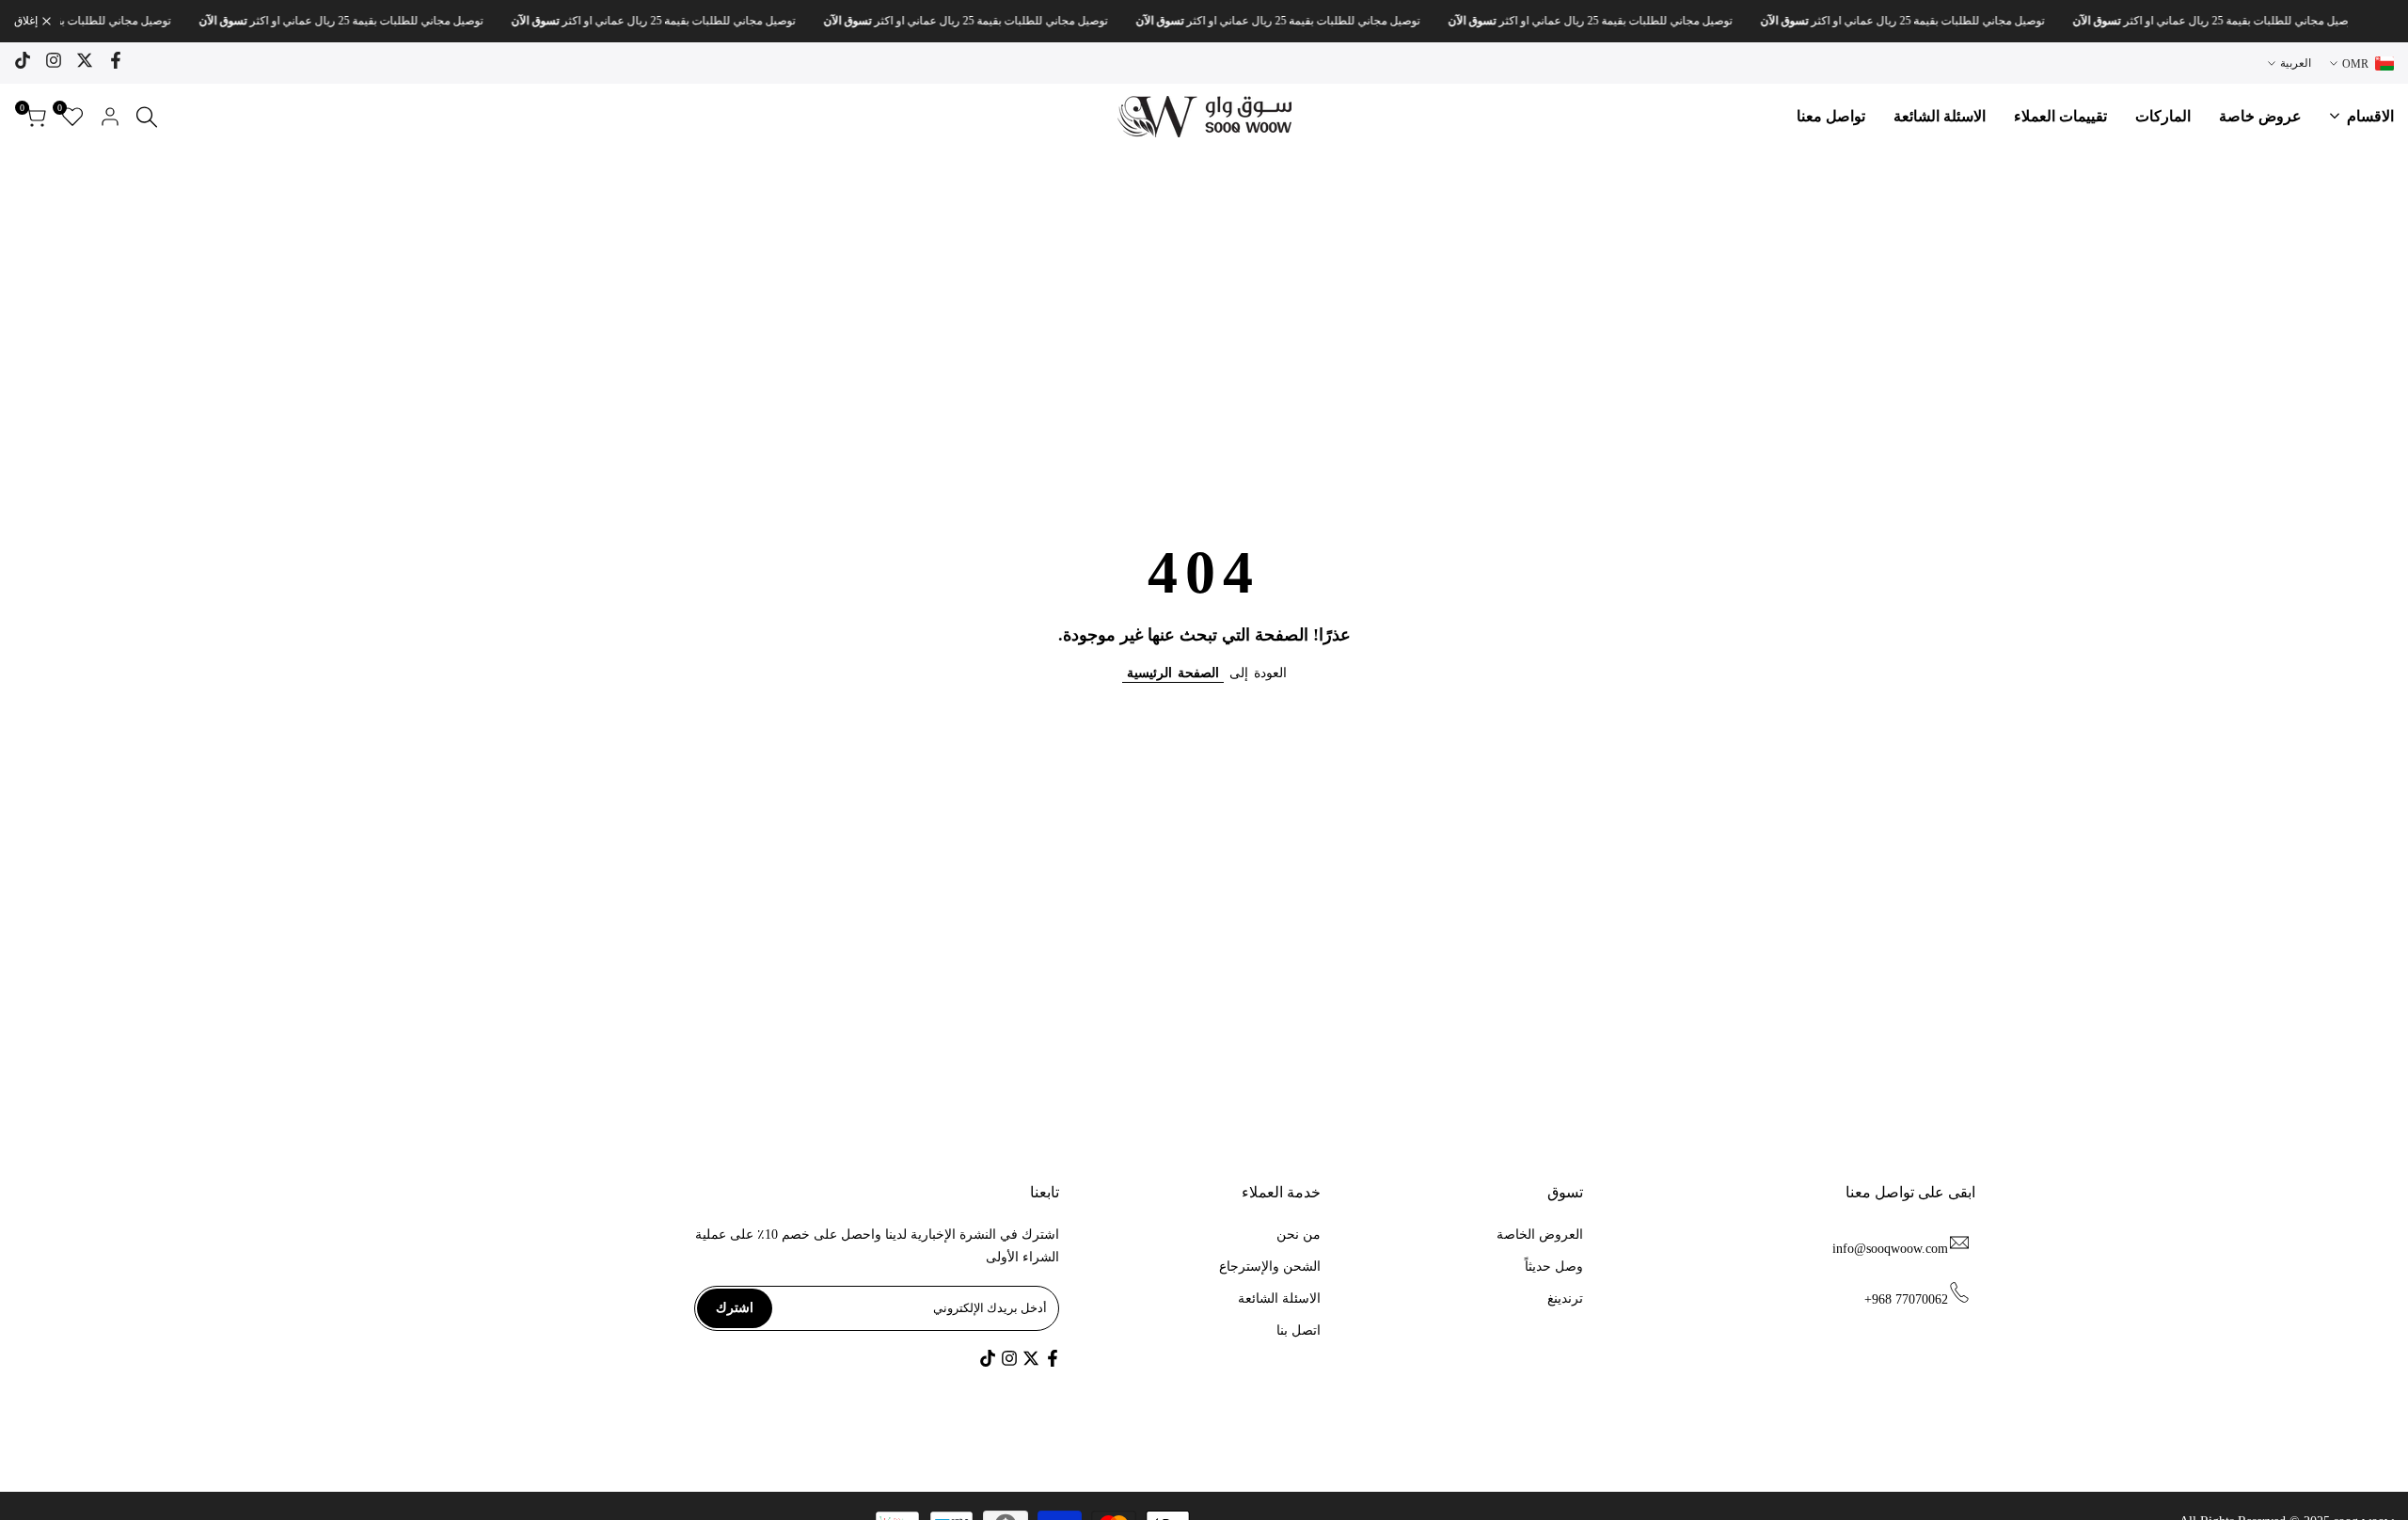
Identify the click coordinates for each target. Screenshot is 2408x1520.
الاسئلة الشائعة (1279, 1298)
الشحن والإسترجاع (1270, 1267)
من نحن (1299, 1235)
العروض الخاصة (1540, 1235)
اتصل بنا (1299, 1330)
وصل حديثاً (1554, 1267)
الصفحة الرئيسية (1173, 673)
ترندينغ (1565, 1298)
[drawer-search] (147, 117)
